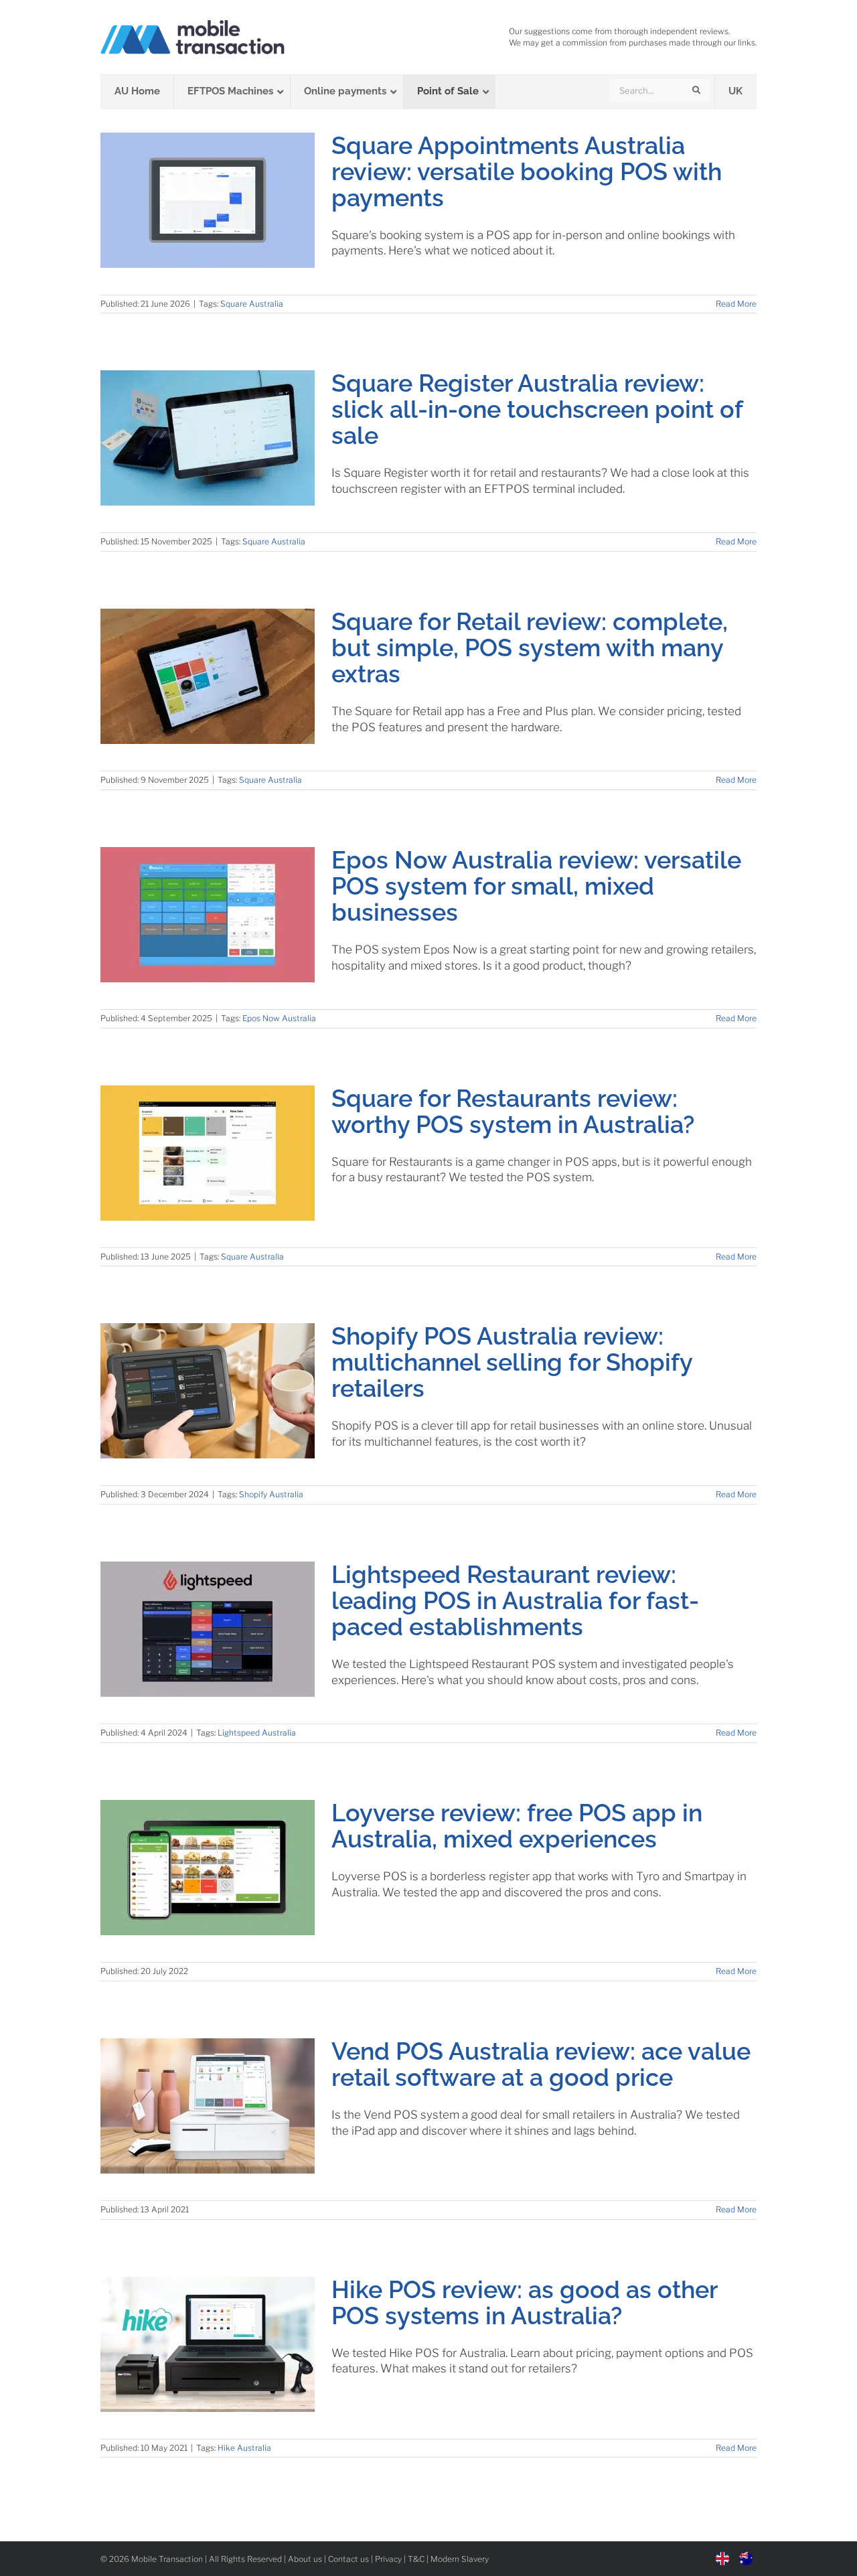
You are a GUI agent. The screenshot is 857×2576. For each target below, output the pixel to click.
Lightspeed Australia (257, 1733)
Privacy (388, 2559)
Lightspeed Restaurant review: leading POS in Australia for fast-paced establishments (515, 1600)
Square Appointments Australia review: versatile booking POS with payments (527, 171)
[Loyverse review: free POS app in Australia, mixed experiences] (208, 1868)
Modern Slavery (460, 2559)
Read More (736, 304)
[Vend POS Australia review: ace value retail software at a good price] (208, 2106)
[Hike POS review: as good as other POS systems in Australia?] (208, 2344)
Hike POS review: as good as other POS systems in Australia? (524, 2302)
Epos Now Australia (279, 1018)
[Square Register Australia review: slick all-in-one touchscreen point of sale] (208, 438)
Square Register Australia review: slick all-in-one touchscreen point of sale (537, 409)
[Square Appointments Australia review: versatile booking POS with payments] (208, 200)
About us (305, 2559)
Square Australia (252, 304)
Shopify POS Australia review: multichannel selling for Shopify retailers (512, 1362)
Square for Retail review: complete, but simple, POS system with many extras (530, 648)
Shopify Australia (271, 1494)
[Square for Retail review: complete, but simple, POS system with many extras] (208, 676)
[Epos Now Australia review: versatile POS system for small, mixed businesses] (208, 915)
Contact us (348, 2559)
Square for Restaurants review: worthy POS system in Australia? (513, 1111)
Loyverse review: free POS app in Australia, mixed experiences (517, 1826)
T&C (416, 2559)
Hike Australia (244, 2448)
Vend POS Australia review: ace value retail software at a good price (541, 2064)
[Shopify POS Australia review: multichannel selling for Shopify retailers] (208, 1391)
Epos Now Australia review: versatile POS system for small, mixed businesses (536, 886)
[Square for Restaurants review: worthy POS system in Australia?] (208, 1153)
